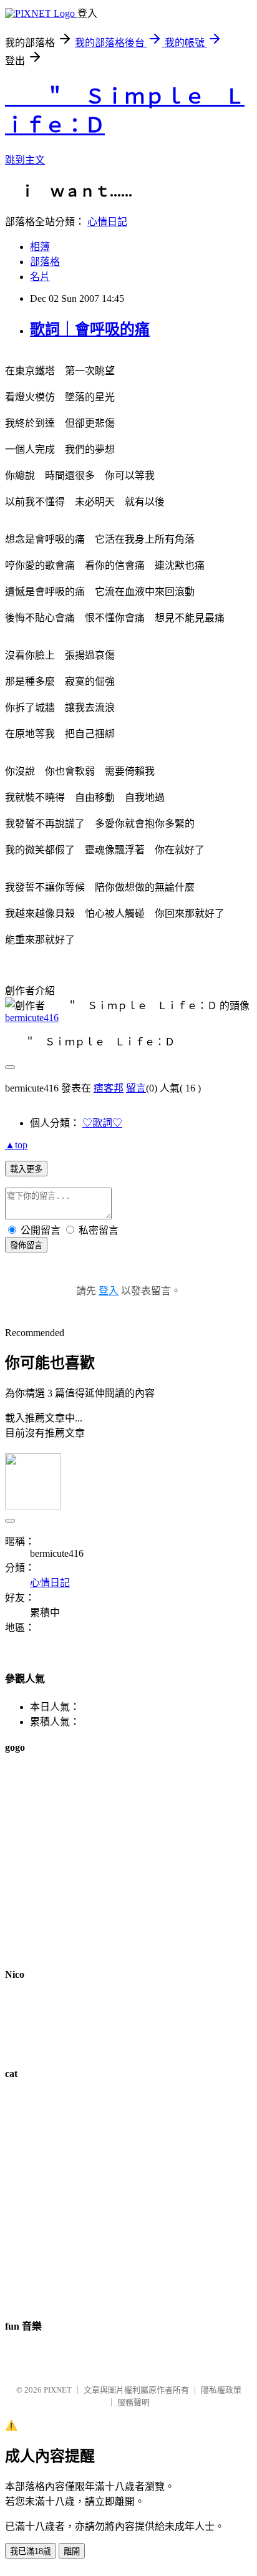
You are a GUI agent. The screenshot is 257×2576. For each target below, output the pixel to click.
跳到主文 (25, 160)
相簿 (40, 247)
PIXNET (58, 2390)
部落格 (45, 262)
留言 (136, 1088)
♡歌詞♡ (102, 1123)
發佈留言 (26, 1245)
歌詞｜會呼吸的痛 (90, 329)
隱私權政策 (221, 2390)
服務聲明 (133, 2402)
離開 (72, 2551)
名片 (40, 277)
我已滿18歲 (31, 2551)
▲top (16, 1145)
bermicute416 (32, 1018)
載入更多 (26, 1169)
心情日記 (107, 222)
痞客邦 (109, 1088)
